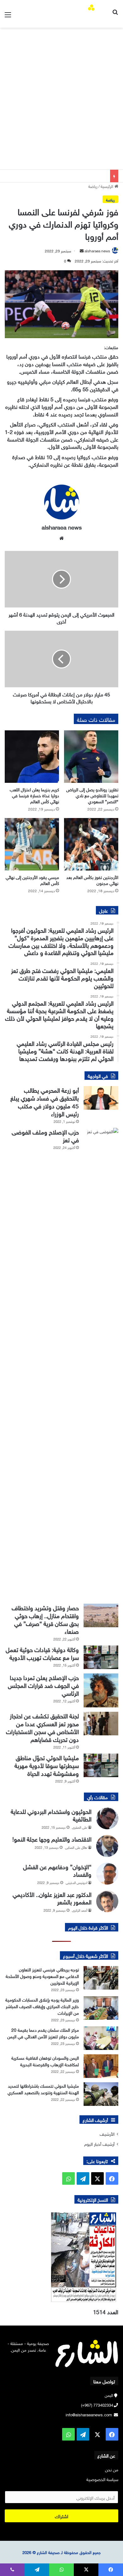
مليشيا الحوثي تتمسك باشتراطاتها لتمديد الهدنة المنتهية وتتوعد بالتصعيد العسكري (43, 2089)
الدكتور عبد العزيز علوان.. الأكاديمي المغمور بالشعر (52, 1898)
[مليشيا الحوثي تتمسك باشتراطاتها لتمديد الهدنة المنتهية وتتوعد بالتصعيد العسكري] (101, 2094)
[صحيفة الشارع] (86, 14)
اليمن (109, 2395)
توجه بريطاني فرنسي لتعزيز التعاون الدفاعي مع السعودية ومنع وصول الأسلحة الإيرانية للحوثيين (42, 1976)
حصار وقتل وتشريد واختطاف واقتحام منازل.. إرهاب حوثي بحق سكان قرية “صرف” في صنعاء (45, 1619)
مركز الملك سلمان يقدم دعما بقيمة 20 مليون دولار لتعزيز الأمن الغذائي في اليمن (43, 2033)
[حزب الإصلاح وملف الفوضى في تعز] (101, 1364)
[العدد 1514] (61, 2257)
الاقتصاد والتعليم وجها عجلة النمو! (52, 1838)
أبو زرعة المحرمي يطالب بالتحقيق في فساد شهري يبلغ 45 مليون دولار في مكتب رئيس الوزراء (45, 1101)
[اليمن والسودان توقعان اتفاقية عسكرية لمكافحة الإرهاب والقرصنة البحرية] (101, 2066)
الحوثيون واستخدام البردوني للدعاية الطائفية (51, 1815)
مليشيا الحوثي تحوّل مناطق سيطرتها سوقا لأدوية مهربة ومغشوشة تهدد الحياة (47, 1765)
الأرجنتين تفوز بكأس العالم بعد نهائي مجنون (92, 880)
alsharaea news (97, 250)
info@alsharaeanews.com (89, 2414)
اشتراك (61, 2516)
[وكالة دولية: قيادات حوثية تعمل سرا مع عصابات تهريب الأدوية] (101, 1657)
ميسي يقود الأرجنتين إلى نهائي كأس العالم (32, 880)
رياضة (93, 186)
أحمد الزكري (79, 1910)
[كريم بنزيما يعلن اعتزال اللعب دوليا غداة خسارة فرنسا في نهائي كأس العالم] (32, 757)
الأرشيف (107, 2133)
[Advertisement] (61, 105)
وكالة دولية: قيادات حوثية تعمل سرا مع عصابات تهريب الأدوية (42, 1653)
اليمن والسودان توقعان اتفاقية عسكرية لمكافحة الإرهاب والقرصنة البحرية (45, 2061)
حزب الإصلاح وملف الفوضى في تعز (45, 1135)
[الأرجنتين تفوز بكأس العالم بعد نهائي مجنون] (91, 844)
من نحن (112, 2469)
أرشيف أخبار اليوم (99, 2143)
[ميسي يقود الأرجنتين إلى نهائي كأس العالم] (32, 844)
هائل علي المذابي (76, 1847)
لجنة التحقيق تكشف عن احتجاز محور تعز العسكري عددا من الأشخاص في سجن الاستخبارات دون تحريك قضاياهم (42, 1727)
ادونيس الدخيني (76, 1882)
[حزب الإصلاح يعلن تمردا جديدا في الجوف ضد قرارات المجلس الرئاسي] (101, 1691)
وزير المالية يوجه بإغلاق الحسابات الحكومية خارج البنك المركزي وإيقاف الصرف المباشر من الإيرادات (42, 2006)
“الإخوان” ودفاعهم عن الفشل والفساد (57, 1870)
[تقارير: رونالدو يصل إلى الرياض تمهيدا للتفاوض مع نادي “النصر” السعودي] (91, 757)
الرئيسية (108, 186)
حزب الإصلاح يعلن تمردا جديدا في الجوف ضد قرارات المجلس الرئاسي (43, 1685)
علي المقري (79, 1827)
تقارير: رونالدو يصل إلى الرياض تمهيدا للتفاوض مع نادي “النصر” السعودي (92, 795)
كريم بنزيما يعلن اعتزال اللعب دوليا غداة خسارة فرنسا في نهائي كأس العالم (34, 795)
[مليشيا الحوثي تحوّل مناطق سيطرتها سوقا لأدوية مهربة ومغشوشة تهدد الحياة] (101, 1765)
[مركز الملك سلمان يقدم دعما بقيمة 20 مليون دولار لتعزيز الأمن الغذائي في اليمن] (101, 2038)
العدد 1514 (106, 2311)
